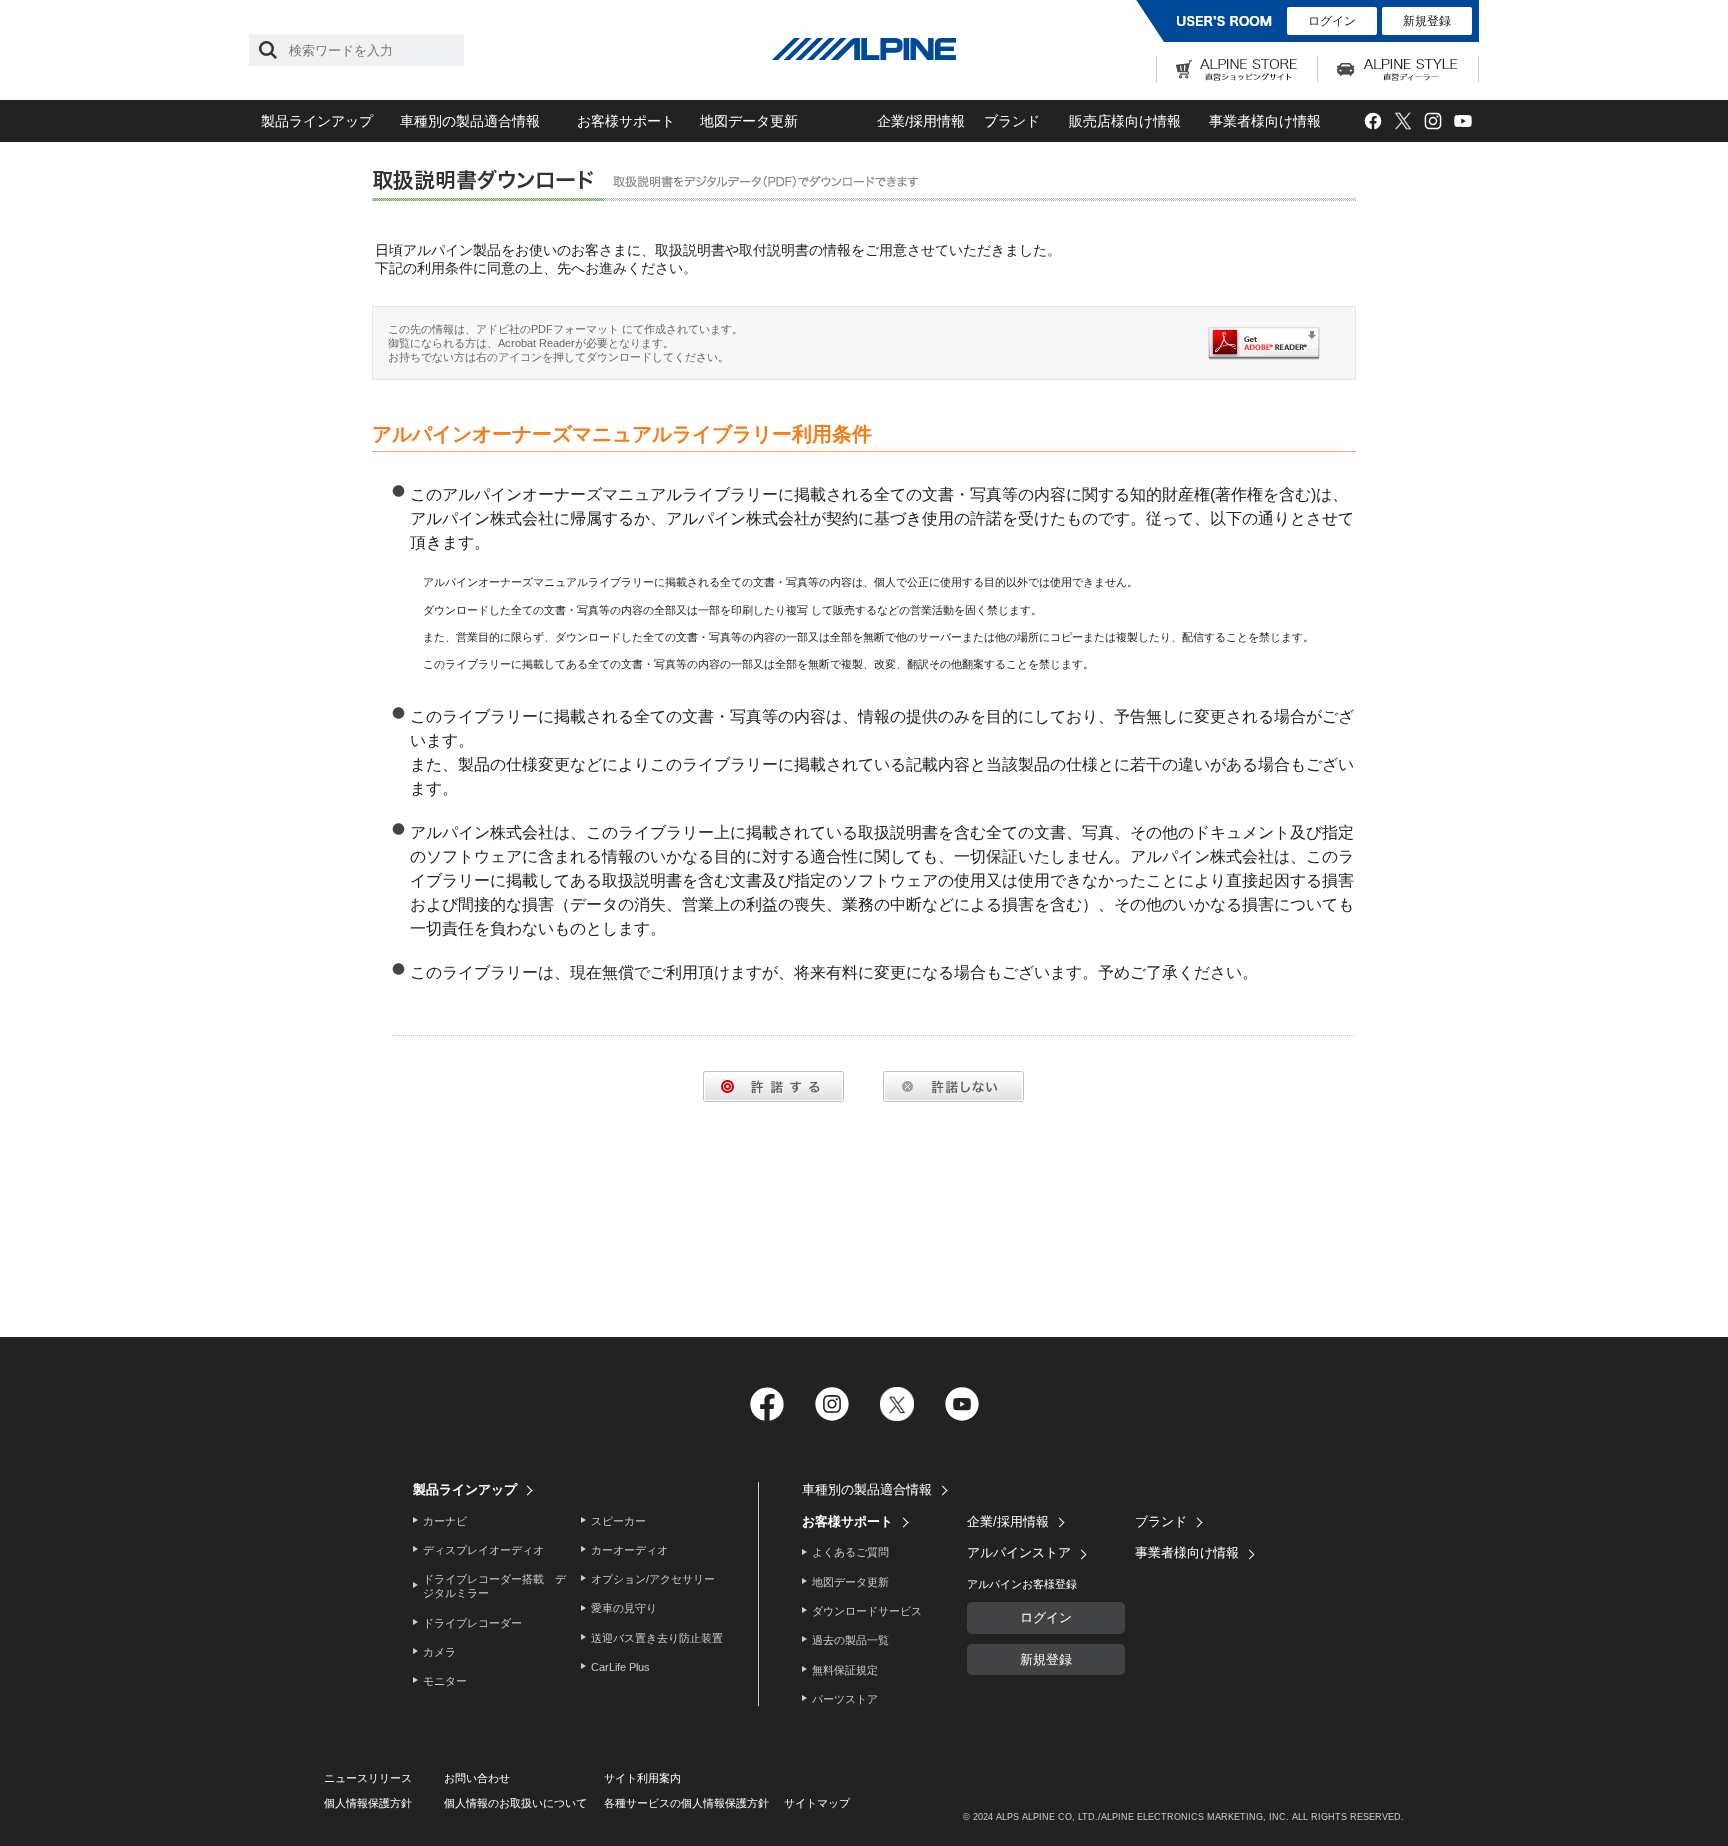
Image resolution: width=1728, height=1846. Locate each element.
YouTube (1462, 121)
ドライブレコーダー (472, 1623)
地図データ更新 (749, 121)
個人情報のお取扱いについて (515, 1803)
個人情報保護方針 (368, 1803)
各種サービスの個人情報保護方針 (686, 1803)
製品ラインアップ (317, 121)
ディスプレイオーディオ (483, 1550)
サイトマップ (817, 1803)
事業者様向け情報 (1265, 121)
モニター (445, 1681)
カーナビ (445, 1521)
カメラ (439, 1652)
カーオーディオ (629, 1550)
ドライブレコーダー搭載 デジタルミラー (494, 1586)
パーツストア (845, 1699)
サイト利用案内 (642, 1778)
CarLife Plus (620, 1667)
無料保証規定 (845, 1670)
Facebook (1372, 121)
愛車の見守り (624, 1608)
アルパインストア (1019, 1552)
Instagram (1432, 121)
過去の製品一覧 (850, 1640)
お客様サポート (626, 121)
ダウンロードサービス (867, 1611)
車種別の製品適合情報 (470, 121)
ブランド (1012, 121)
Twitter (1402, 121)
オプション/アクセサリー (653, 1579)
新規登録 (1427, 21)
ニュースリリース (368, 1778)
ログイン (1332, 21)
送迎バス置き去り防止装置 (657, 1638)
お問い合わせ (477, 1778)
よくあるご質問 (850, 1552)
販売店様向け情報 (1125, 121)
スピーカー (618, 1521)
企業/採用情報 (921, 121)
